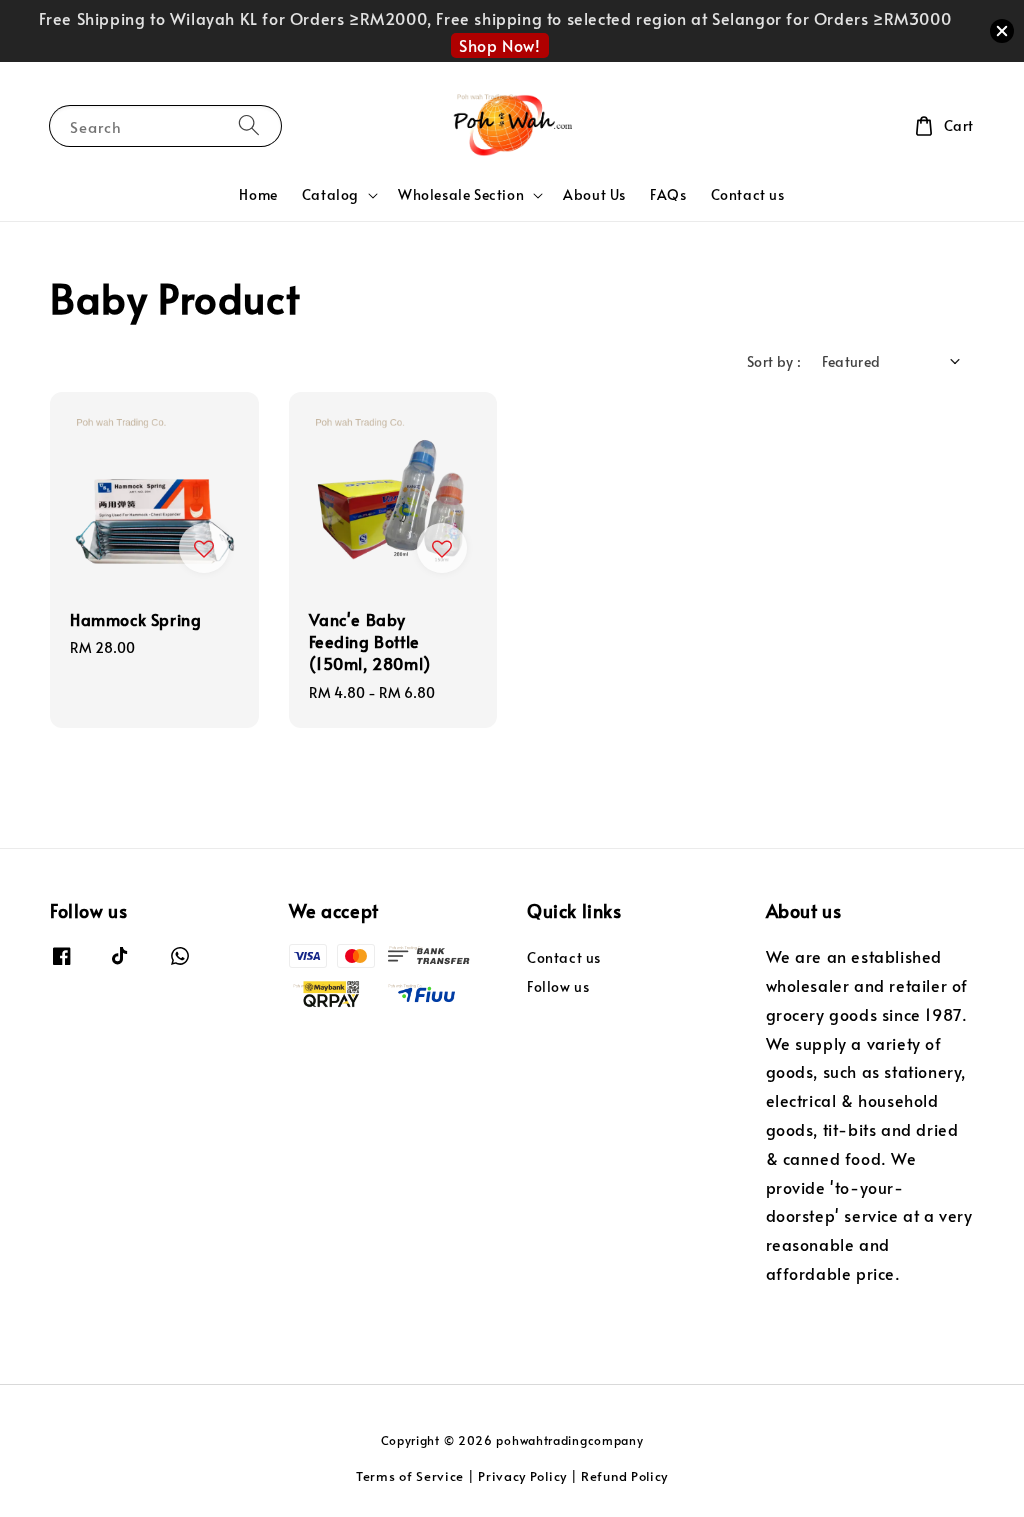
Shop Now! (499, 45)
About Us (594, 194)
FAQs (668, 194)
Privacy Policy (522, 1476)
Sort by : (774, 361)
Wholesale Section (461, 195)
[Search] (249, 125)
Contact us (748, 194)
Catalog (330, 195)
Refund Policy (624, 1476)
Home (258, 194)
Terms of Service (410, 1476)
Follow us (558, 986)
